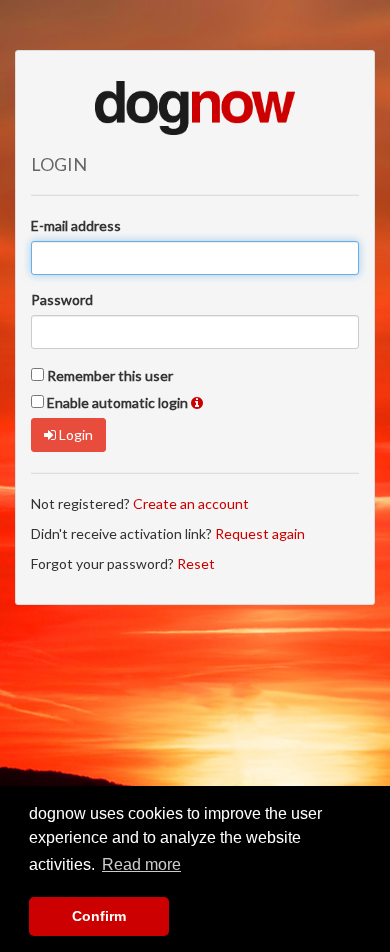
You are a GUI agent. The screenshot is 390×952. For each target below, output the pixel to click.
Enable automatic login (117, 402)
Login (74, 434)
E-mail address (76, 225)
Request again (260, 533)
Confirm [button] (99, 916)
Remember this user (110, 375)
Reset (196, 563)
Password (62, 299)
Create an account (191, 503)
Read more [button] (141, 864)
